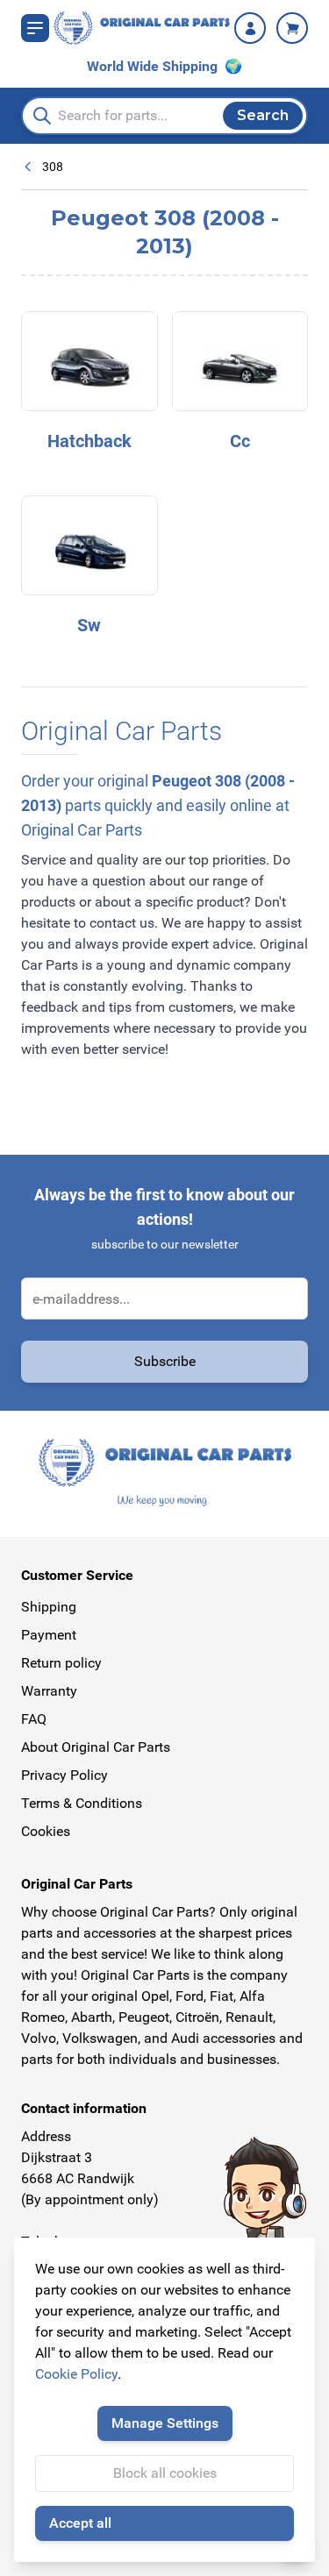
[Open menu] (35, 28)
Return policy (61, 1663)
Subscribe (165, 1361)
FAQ (34, 1719)
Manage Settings (165, 2423)
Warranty (49, 1691)
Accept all (80, 2523)
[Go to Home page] (141, 28)
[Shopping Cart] (292, 28)
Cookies (46, 1831)
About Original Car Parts (96, 1747)
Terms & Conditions (82, 1803)
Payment (49, 1635)
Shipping (49, 1607)
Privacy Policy (64, 1775)
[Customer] (250, 28)
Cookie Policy (76, 2374)
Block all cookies (165, 2473)
